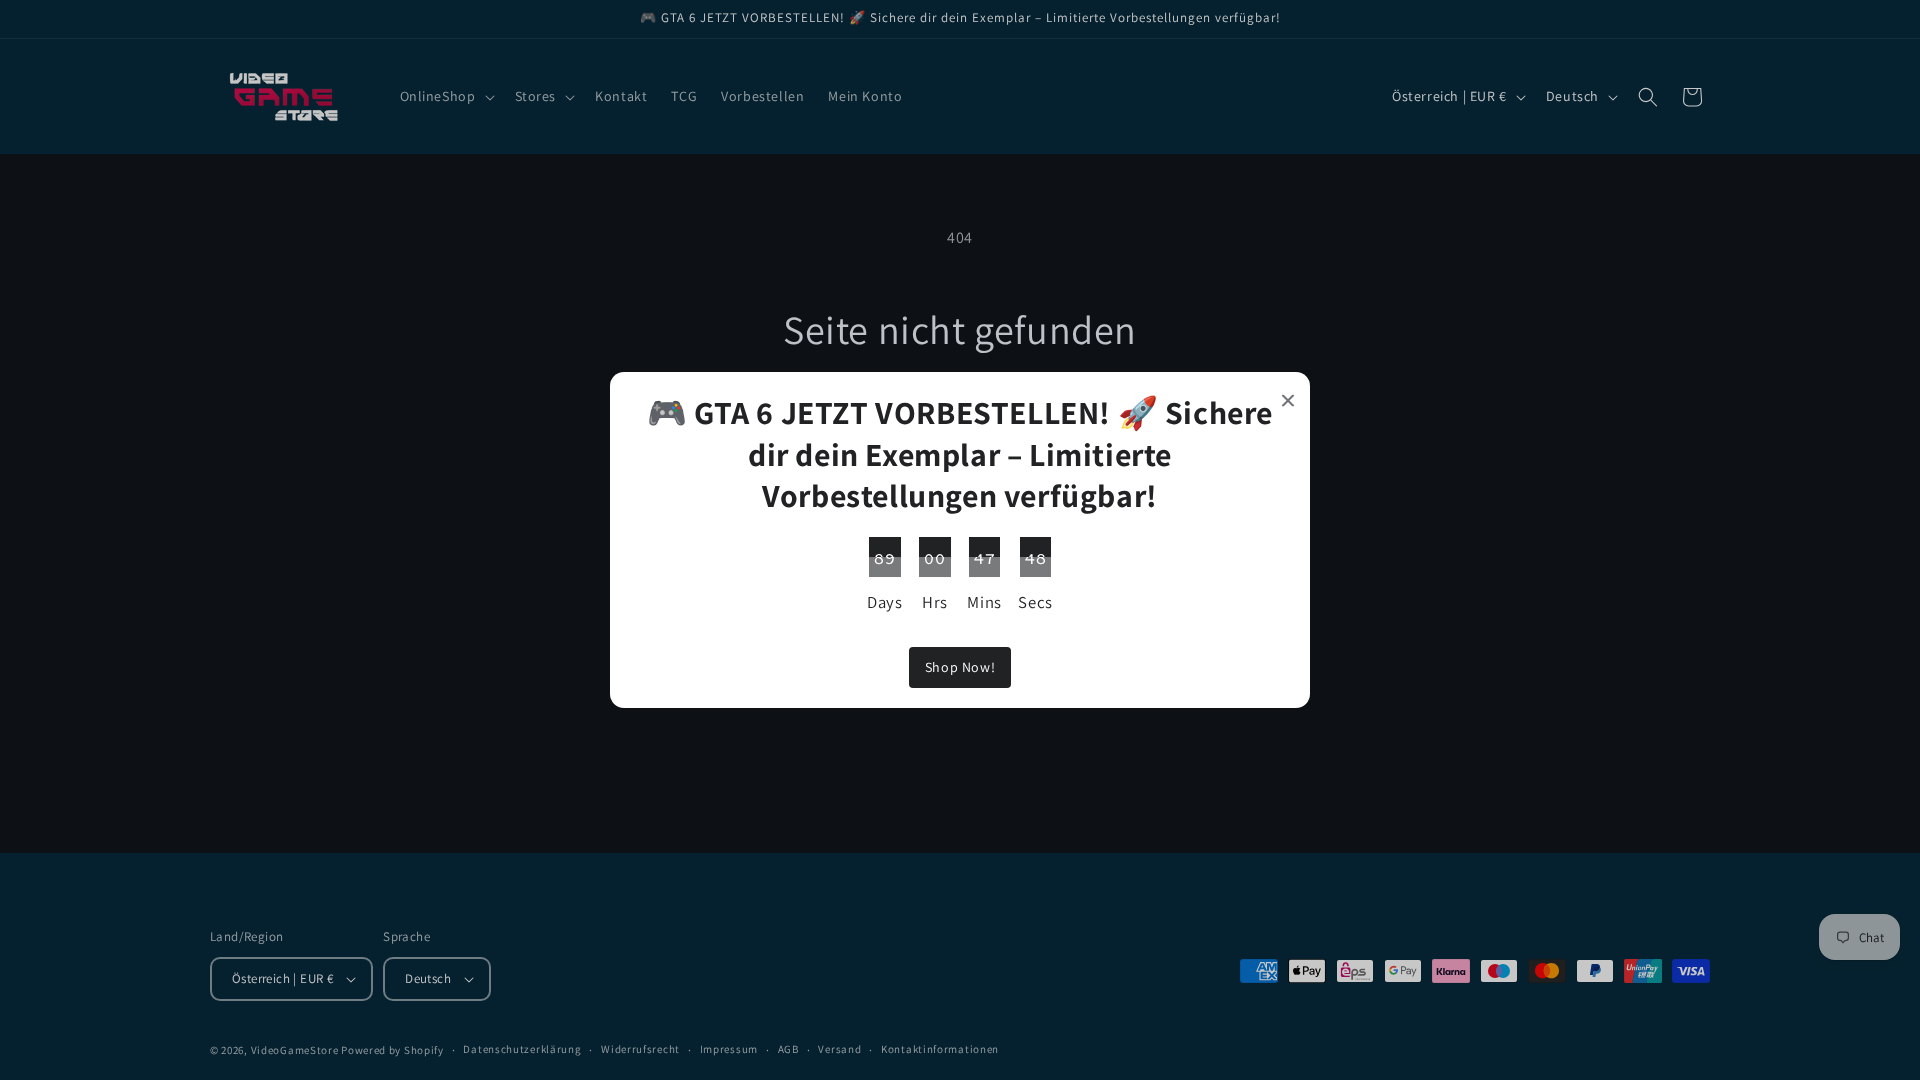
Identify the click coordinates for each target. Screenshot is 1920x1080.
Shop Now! (960, 667)
